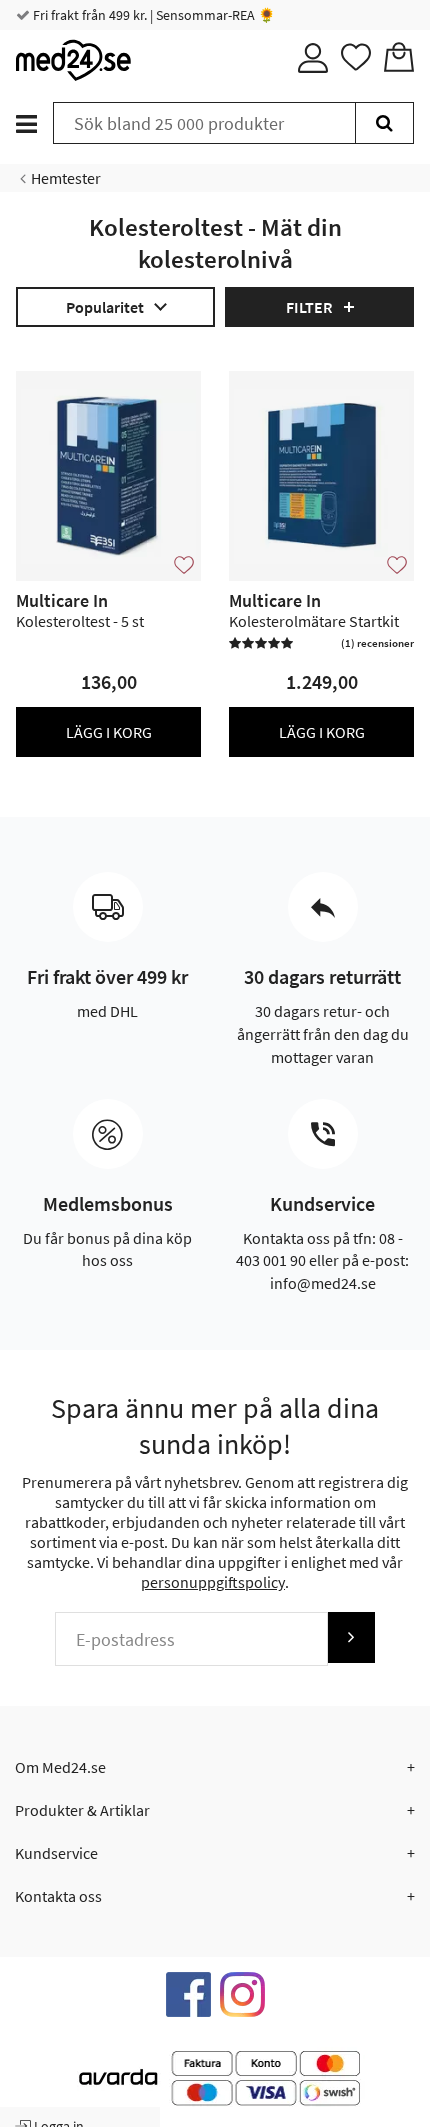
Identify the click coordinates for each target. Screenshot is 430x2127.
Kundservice (56, 1853)
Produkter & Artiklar (82, 1810)
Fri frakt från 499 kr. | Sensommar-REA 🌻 (152, 15)
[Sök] (384, 123)
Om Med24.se (60, 1767)
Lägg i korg (109, 732)
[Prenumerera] (351, 1637)
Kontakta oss (58, 1896)
